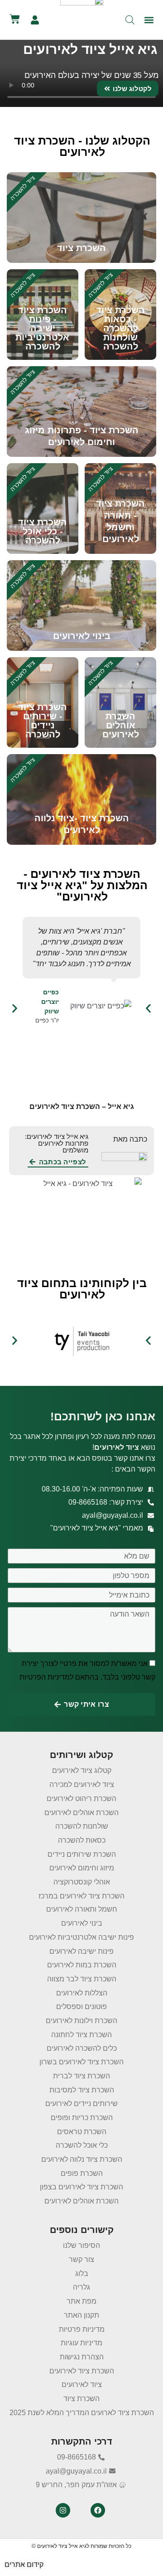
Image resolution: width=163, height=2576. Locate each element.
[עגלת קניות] (15, 19)
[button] (149, 20)
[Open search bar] (130, 20)
